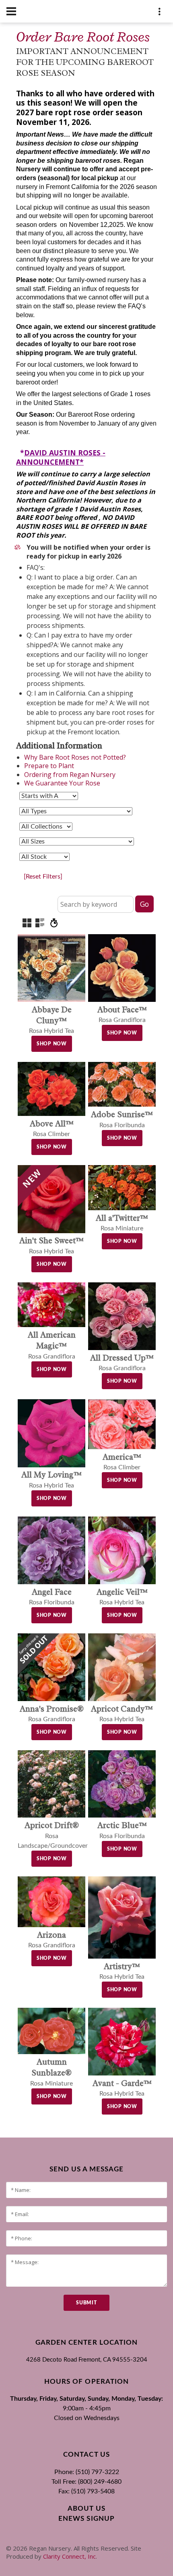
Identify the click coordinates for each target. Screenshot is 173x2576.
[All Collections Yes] (46, 827)
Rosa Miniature (51, 2073)
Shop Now (52, 1044)
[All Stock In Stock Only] (44, 857)
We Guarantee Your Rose (62, 783)
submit (86, 2303)
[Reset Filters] (43, 877)
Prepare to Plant (49, 766)
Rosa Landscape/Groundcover (53, 1836)
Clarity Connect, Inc (69, 2556)
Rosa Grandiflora (52, 1346)
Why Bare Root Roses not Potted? (75, 757)
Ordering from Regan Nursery (70, 775)
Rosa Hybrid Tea (51, 1021)
